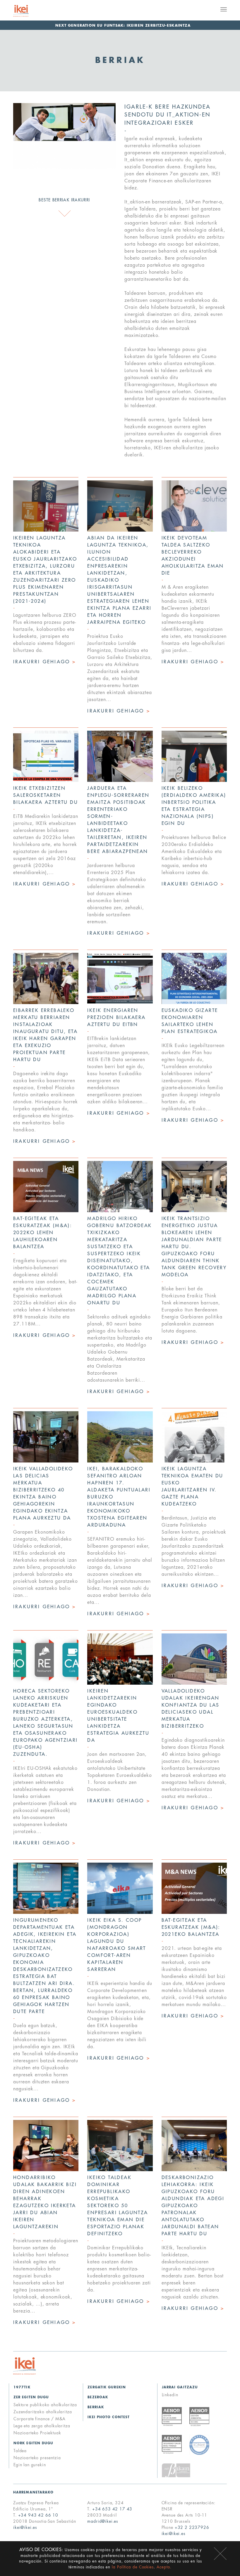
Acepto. (164, 2567)
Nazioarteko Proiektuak (37, 2433)
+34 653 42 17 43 (112, 2509)
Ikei (25, 2366)
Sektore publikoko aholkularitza (45, 2405)
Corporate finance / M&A (40, 2419)
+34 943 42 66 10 (38, 2515)
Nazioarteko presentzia (37, 2458)
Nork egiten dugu (34, 2443)
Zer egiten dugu (31, 2397)
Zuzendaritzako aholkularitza (43, 2412)
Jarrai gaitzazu (180, 2387)
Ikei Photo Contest (109, 2417)
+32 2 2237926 (192, 2527)
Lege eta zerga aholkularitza (42, 2426)
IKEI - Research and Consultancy (28, 11)
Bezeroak (98, 2397)
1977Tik (22, 2387)
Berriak (96, 2407)
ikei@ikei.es (25, 2527)
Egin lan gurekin (30, 2465)
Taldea (20, 2451)
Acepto (220, 2554)
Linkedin (170, 2395)
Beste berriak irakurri (64, 200)
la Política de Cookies (133, 2567)
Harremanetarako (34, 2492)
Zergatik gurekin (107, 2387)
